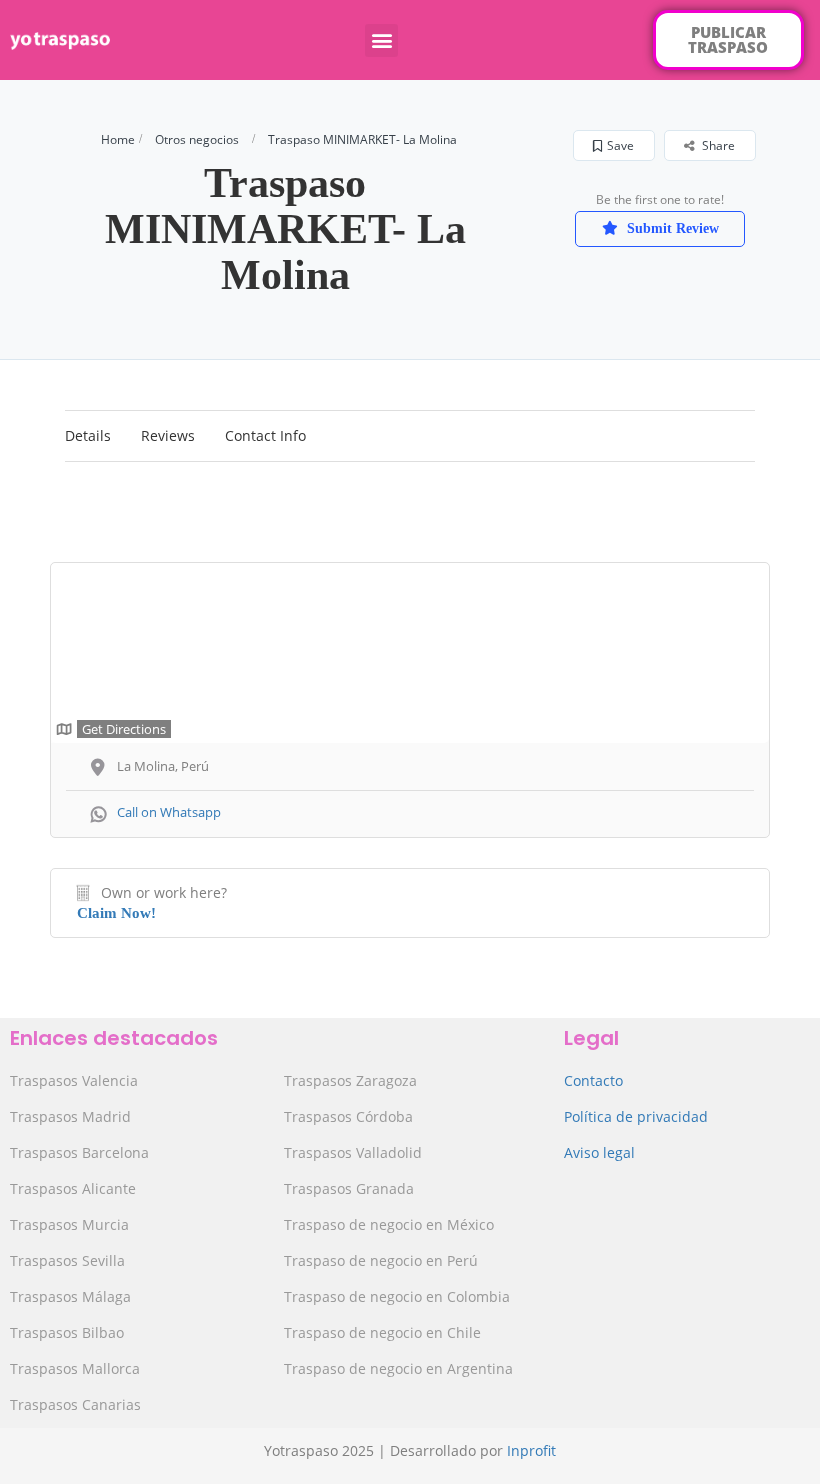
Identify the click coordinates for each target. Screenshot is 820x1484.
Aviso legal (599, 1152)
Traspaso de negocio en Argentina (398, 1368)
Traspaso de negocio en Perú (381, 1260)
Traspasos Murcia (69, 1224)
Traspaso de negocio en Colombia (397, 1296)
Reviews (168, 435)
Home (118, 139)
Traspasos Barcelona (79, 1152)
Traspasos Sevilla (67, 1260)
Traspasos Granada (349, 1188)
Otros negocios (197, 139)
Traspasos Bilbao (67, 1332)
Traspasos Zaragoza (350, 1080)
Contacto (593, 1080)
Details (88, 435)
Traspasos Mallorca (75, 1368)
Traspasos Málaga (70, 1296)
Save (620, 145)
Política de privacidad (636, 1116)
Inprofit (531, 1450)
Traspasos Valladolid (353, 1152)
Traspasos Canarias (75, 1404)
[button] (381, 40)
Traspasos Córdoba (348, 1116)
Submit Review (671, 228)
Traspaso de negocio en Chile (382, 1332)
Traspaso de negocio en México (389, 1224)
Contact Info (265, 435)
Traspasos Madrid (70, 1116)
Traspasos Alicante (73, 1188)
